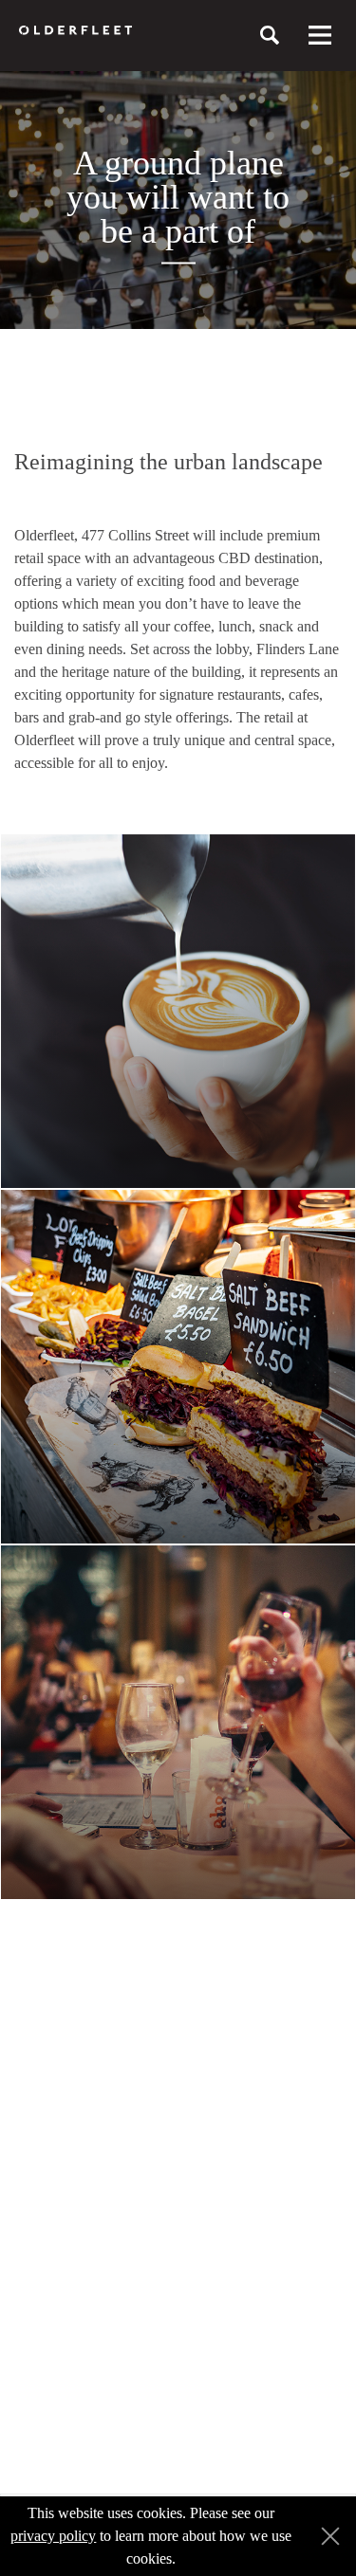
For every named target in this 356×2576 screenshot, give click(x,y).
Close (326, 2537)
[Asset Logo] (75, 30)
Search (270, 35)
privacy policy (53, 2536)
